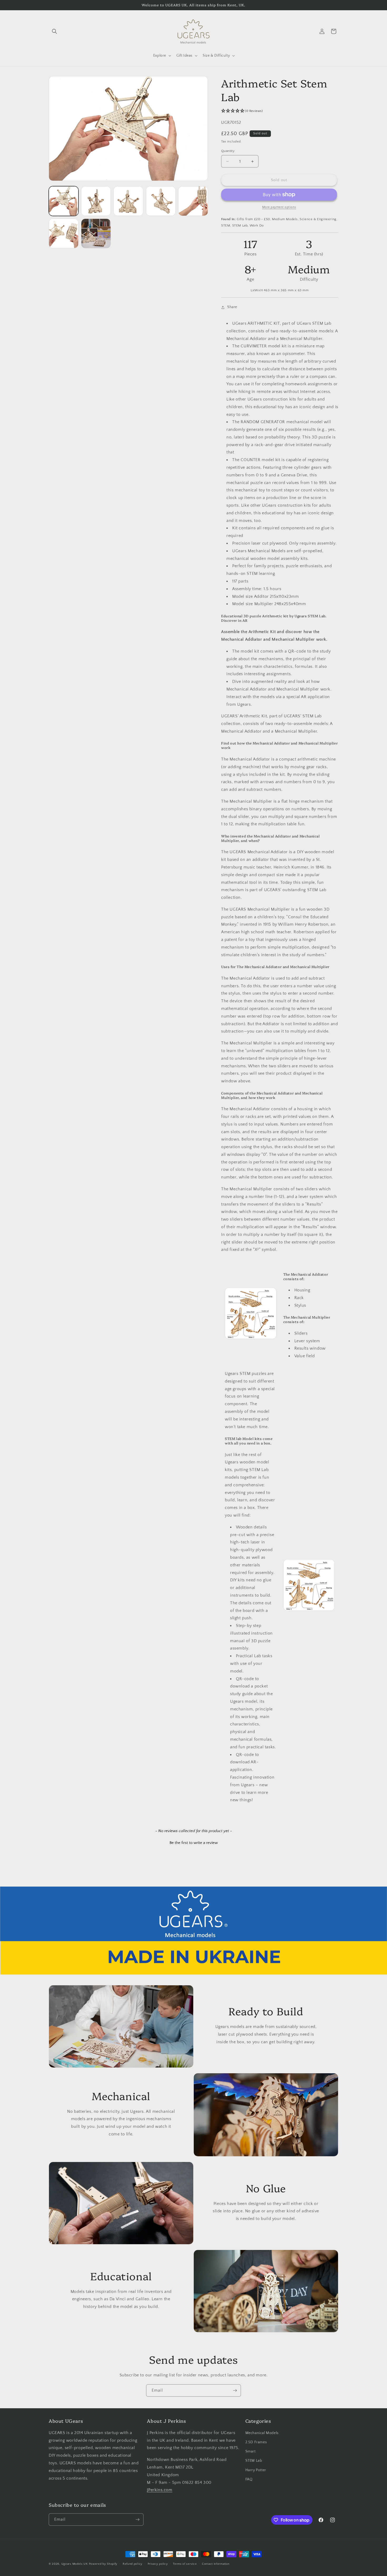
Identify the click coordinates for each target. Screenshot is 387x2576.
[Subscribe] (235, 2390)
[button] (54, 31)
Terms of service (185, 2564)
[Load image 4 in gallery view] (161, 201)
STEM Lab (254, 2461)
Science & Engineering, (318, 219)
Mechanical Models (262, 2433)
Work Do (257, 225)
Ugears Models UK (75, 2564)
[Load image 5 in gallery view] (193, 201)
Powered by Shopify (103, 2564)
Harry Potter (256, 2470)
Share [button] (232, 307)
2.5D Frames (256, 2442)
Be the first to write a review (194, 1843)
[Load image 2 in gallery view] (96, 201)
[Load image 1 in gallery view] (64, 201)
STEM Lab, (240, 225)
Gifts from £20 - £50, (254, 219)
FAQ (249, 2479)
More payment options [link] (279, 207)
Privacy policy (158, 2564)
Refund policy (133, 2564)
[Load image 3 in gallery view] (128, 201)
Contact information (216, 2564)
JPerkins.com (160, 2490)
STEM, (226, 225)
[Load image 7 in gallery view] (96, 233)
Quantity (228, 151)
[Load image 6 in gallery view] (64, 233)
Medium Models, (285, 219)
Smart (250, 2451)
